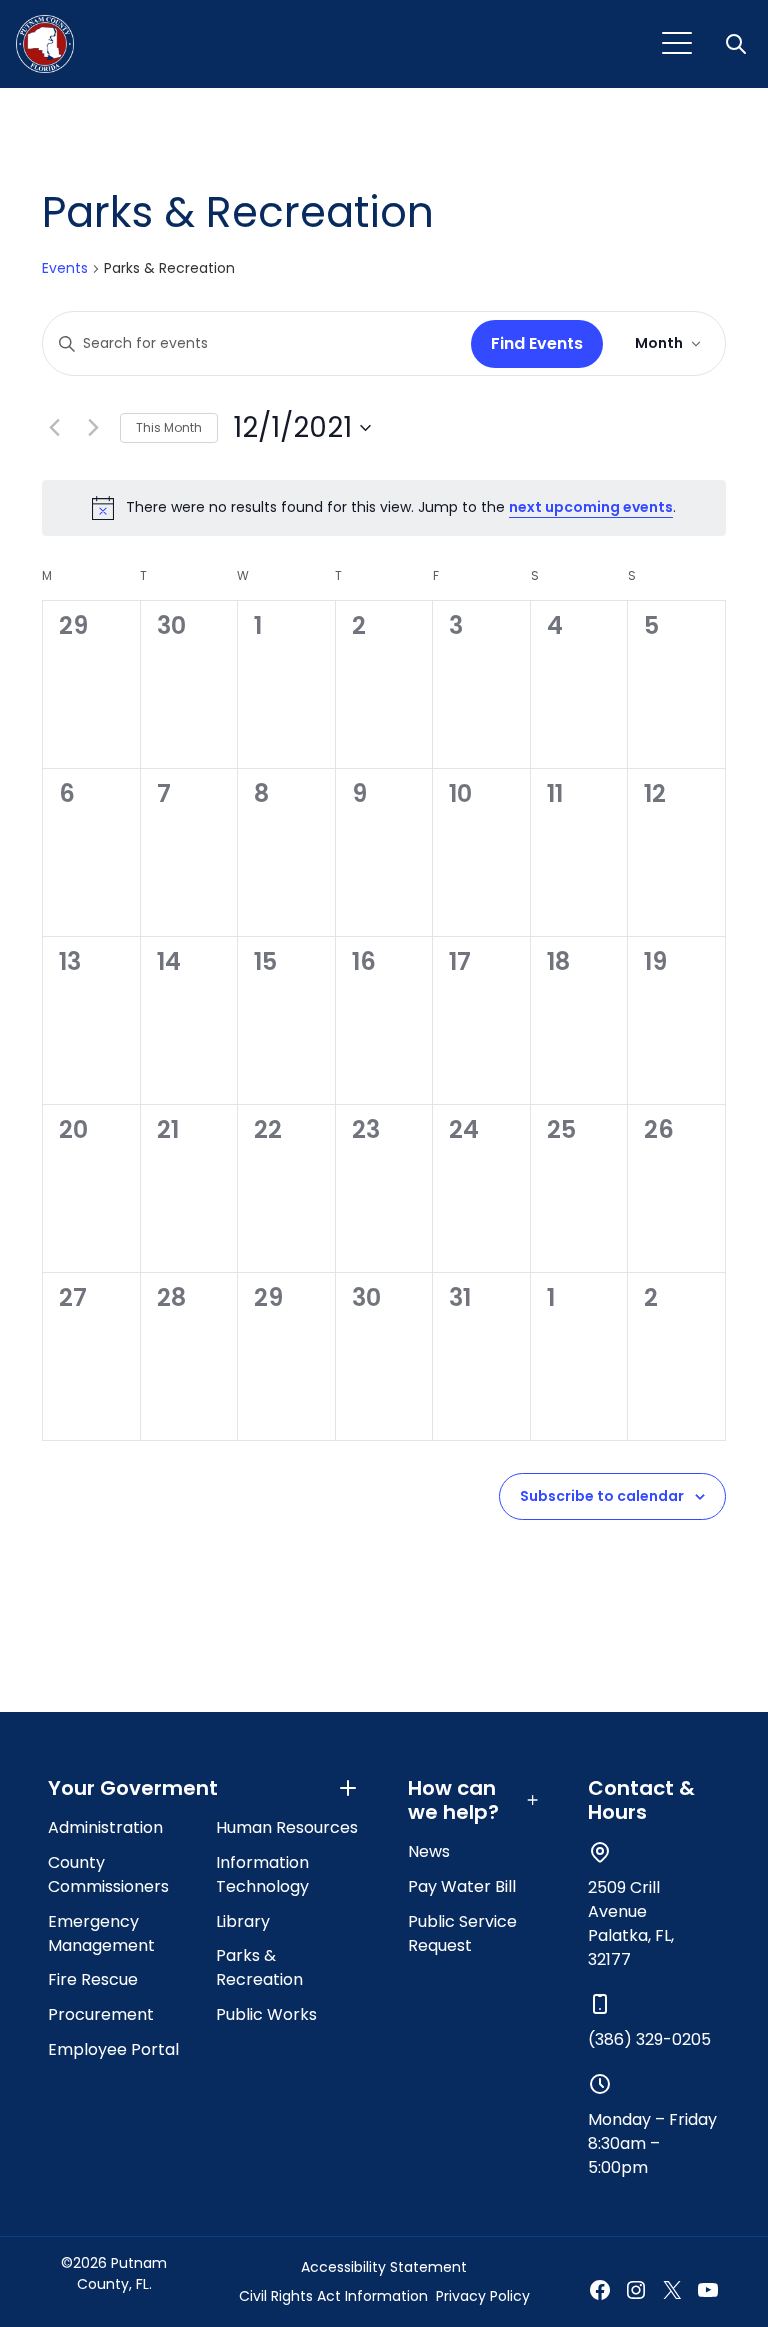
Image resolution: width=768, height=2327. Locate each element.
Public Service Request (462, 1933)
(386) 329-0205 (649, 2039)
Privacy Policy (483, 2296)
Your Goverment (133, 1788)
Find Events (537, 343)
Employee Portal (113, 2049)
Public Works (266, 2014)
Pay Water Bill (462, 1886)
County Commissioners (108, 1874)
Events (65, 268)
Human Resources (287, 1827)
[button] (738, 44)
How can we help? (453, 1800)
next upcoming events (591, 507)
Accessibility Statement (384, 2267)
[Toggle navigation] (677, 44)
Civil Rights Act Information (333, 2296)
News (429, 1851)
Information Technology (262, 1874)
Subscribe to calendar (602, 1496)
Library (243, 1921)
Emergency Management (101, 1933)
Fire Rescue (93, 1979)
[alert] (384, 508)
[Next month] (93, 428)
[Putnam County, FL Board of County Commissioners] (45, 44)
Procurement (101, 2014)
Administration (105, 1827)
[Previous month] (54, 428)
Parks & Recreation (259, 1967)
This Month (169, 427)
